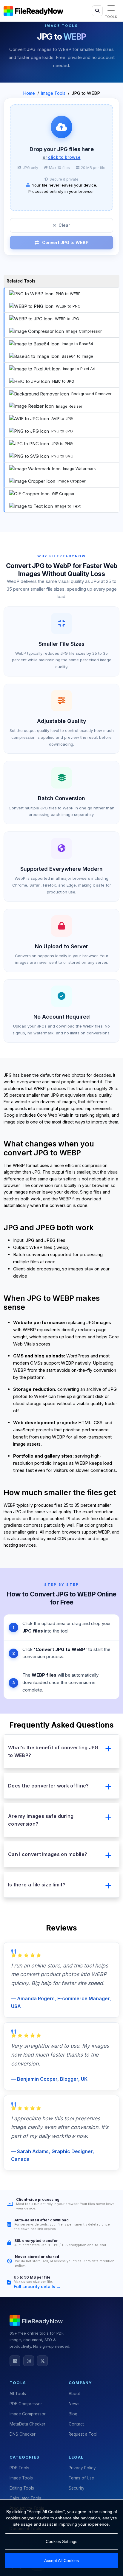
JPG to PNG (62, 443)
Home (29, 93)
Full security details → (37, 2286)
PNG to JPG (62, 431)
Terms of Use (81, 2478)
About (74, 2394)
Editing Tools (22, 2488)
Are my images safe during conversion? (41, 1820)
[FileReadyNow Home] (33, 11)
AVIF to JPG (62, 418)
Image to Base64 (77, 344)
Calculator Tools (25, 2498)
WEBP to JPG (67, 319)
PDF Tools (19, 2468)
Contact (76, 2424)
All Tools (18, 2394)
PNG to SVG (62, 456)
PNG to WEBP (68, 294)
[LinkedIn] (15, 2361)
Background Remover (92, 394)
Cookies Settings (61, 2541)
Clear (64, 225)
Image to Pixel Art (79, 369)
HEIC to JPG (63, 381)
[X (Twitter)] (42, 2361)
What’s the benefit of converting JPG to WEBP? (53, 1751)
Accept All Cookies (61, 2561)
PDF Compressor (26, 2404)
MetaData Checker (27, 2424)
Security (77, 2488)
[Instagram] (29, 2361)
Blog (73, 2414)
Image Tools (53, 93)
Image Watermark (79, 468)
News (74, 2404)
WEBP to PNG (68, 306)
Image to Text (68, 506)
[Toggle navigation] (111, 8)
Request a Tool (83, 2434)
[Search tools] (97, 11)
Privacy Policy (82, 2468)
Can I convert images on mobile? (48, 1854)
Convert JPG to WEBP (65, 242)
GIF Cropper (63, 494)
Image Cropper (72, 481)
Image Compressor (84, 331)
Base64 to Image (77, 356)
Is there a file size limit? (37, 1885)
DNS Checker (23, 2434)
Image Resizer (69, 406)
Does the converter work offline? (49, 1786)
